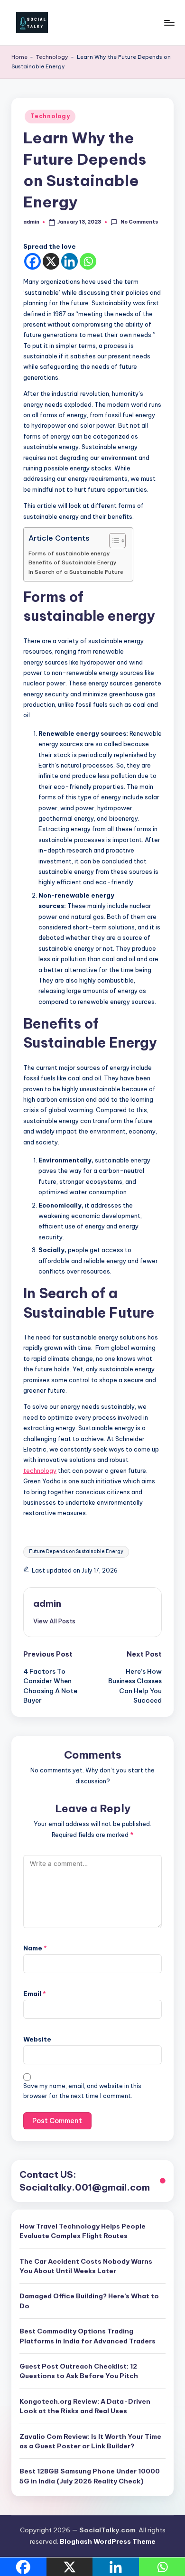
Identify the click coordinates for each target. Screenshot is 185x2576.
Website (37, 2039)
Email (35, 1994)
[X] (51, 261)
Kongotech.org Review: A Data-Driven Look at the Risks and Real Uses (85, 2406)
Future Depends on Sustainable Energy (76, 1551)
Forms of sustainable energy (69, 553)
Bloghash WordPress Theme (108, 2541)
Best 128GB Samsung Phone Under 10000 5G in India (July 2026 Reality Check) (90, 2476)
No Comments (139, 222)
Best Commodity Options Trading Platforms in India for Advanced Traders (88, 2336)
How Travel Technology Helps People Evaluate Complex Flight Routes (83, 2231)
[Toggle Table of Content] (113, 541)
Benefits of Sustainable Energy (73, 562)
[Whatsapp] (88, 261)
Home (19, 57)
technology (40, 1471)
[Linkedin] (69, 261)
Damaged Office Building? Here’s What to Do (89, 2301)
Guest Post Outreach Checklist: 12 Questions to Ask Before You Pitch (79, 2371)
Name (35, 1948)
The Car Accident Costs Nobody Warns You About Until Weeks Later (86, 2266)
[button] (54, 1621)
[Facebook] (32, 261)
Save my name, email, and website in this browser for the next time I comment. (82, 2091)
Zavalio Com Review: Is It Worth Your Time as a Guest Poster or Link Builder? (90, 2441)
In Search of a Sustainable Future (76, 572)
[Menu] (169, 23)
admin (47, 1603)
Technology (52, 57)
